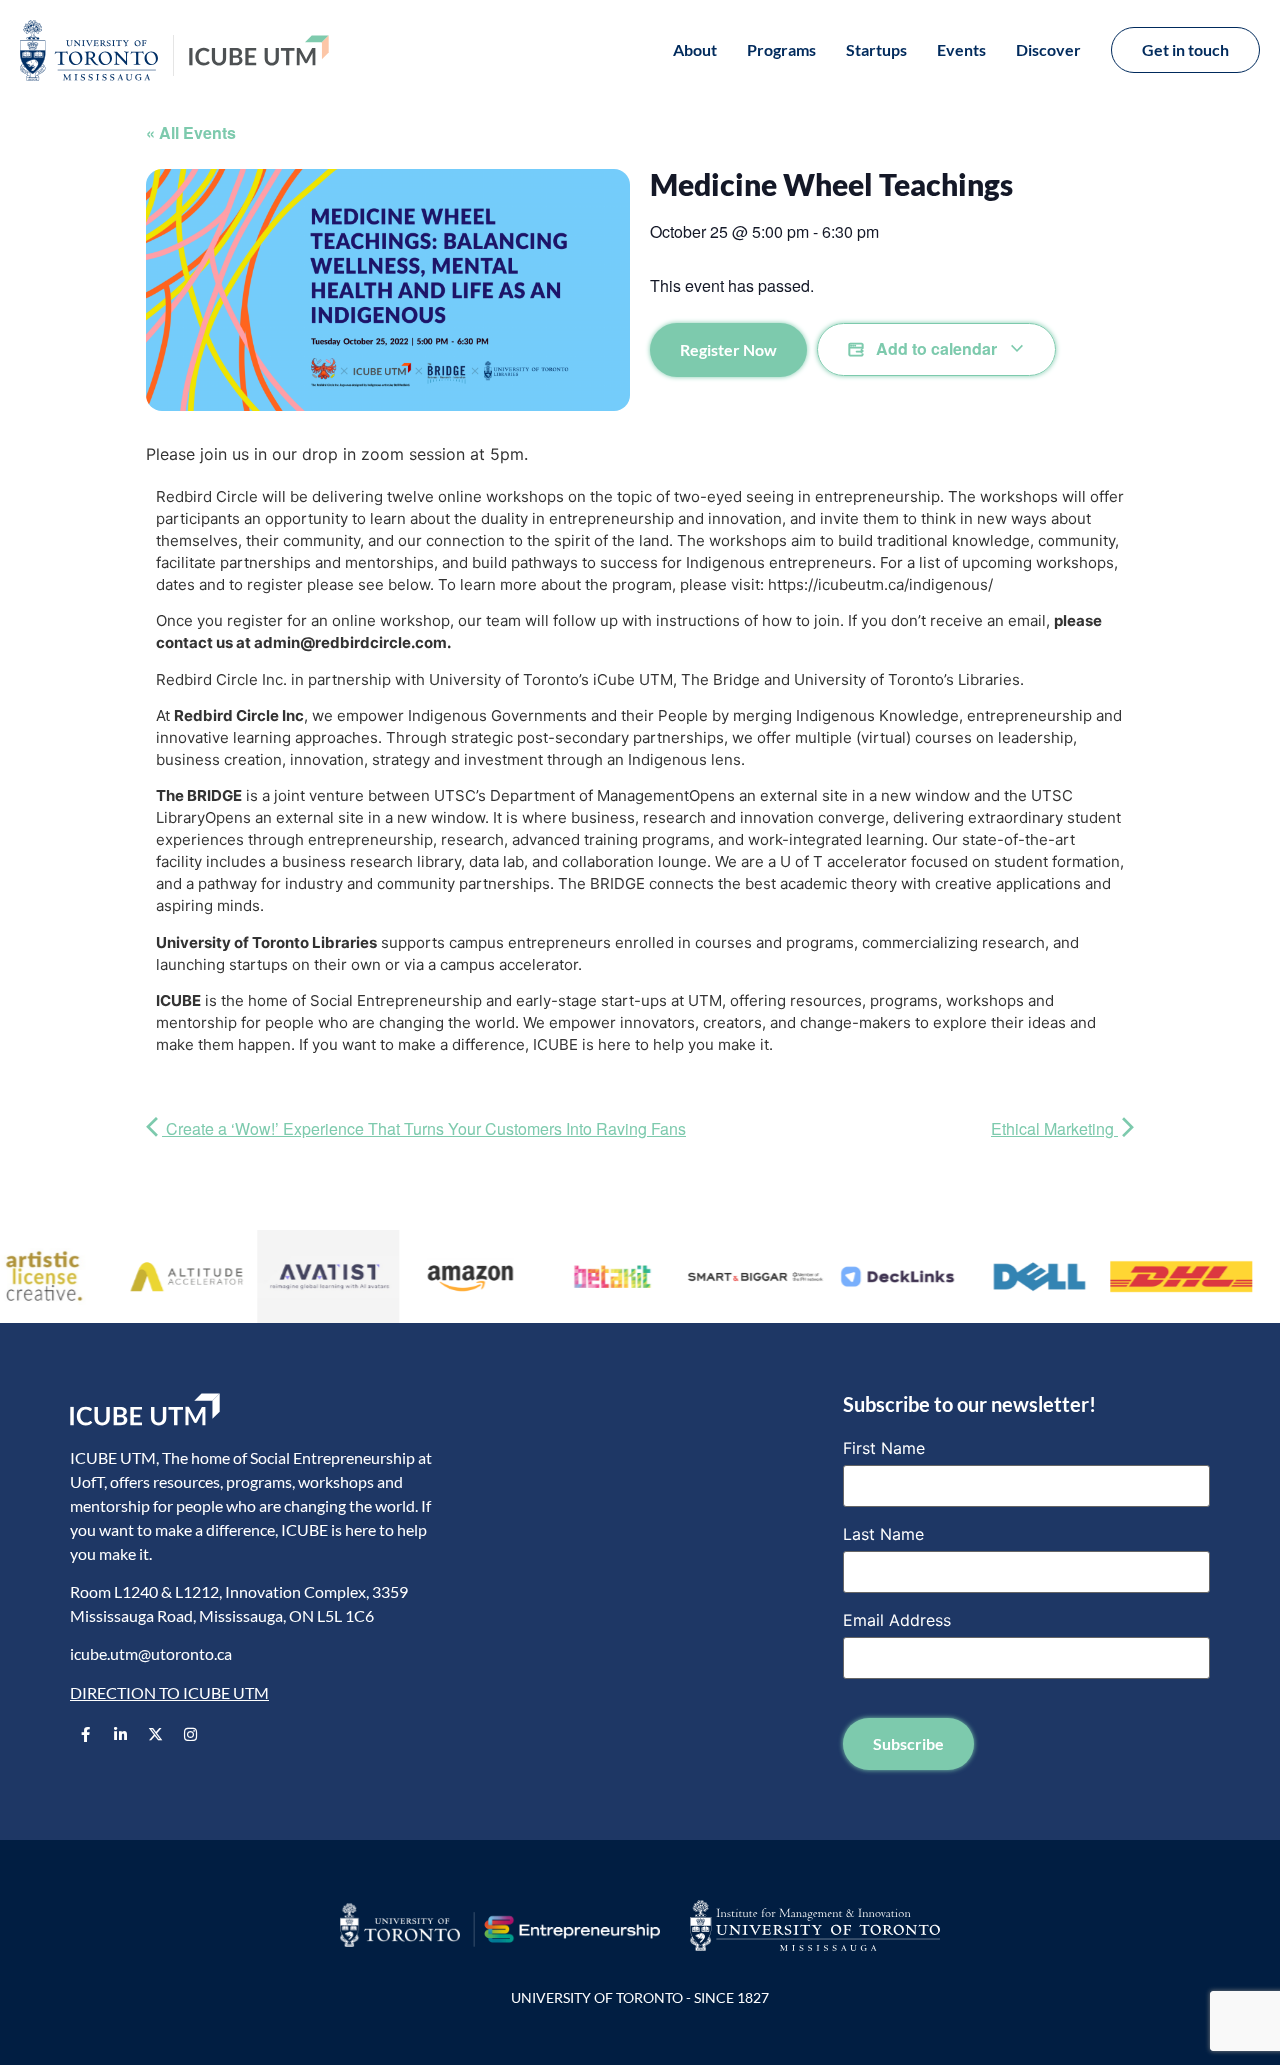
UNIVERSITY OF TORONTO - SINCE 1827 (640, 1997)
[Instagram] (190, 1734)
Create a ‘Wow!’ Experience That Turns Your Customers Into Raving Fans (424, 1128)
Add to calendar (936, 348)
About (695, 49)
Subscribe (908, 1743)
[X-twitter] (155, 1734)
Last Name (883, 1534)
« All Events (191, 132)
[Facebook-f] (85, 1734)
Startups (876, 49)
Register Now (728, 349)
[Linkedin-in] (120, 1734)
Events (961, 49)
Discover (1048, 49)
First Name (884, 1448)
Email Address (897, 1620)
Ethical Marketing (1054, 1128)
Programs (781, 49)
